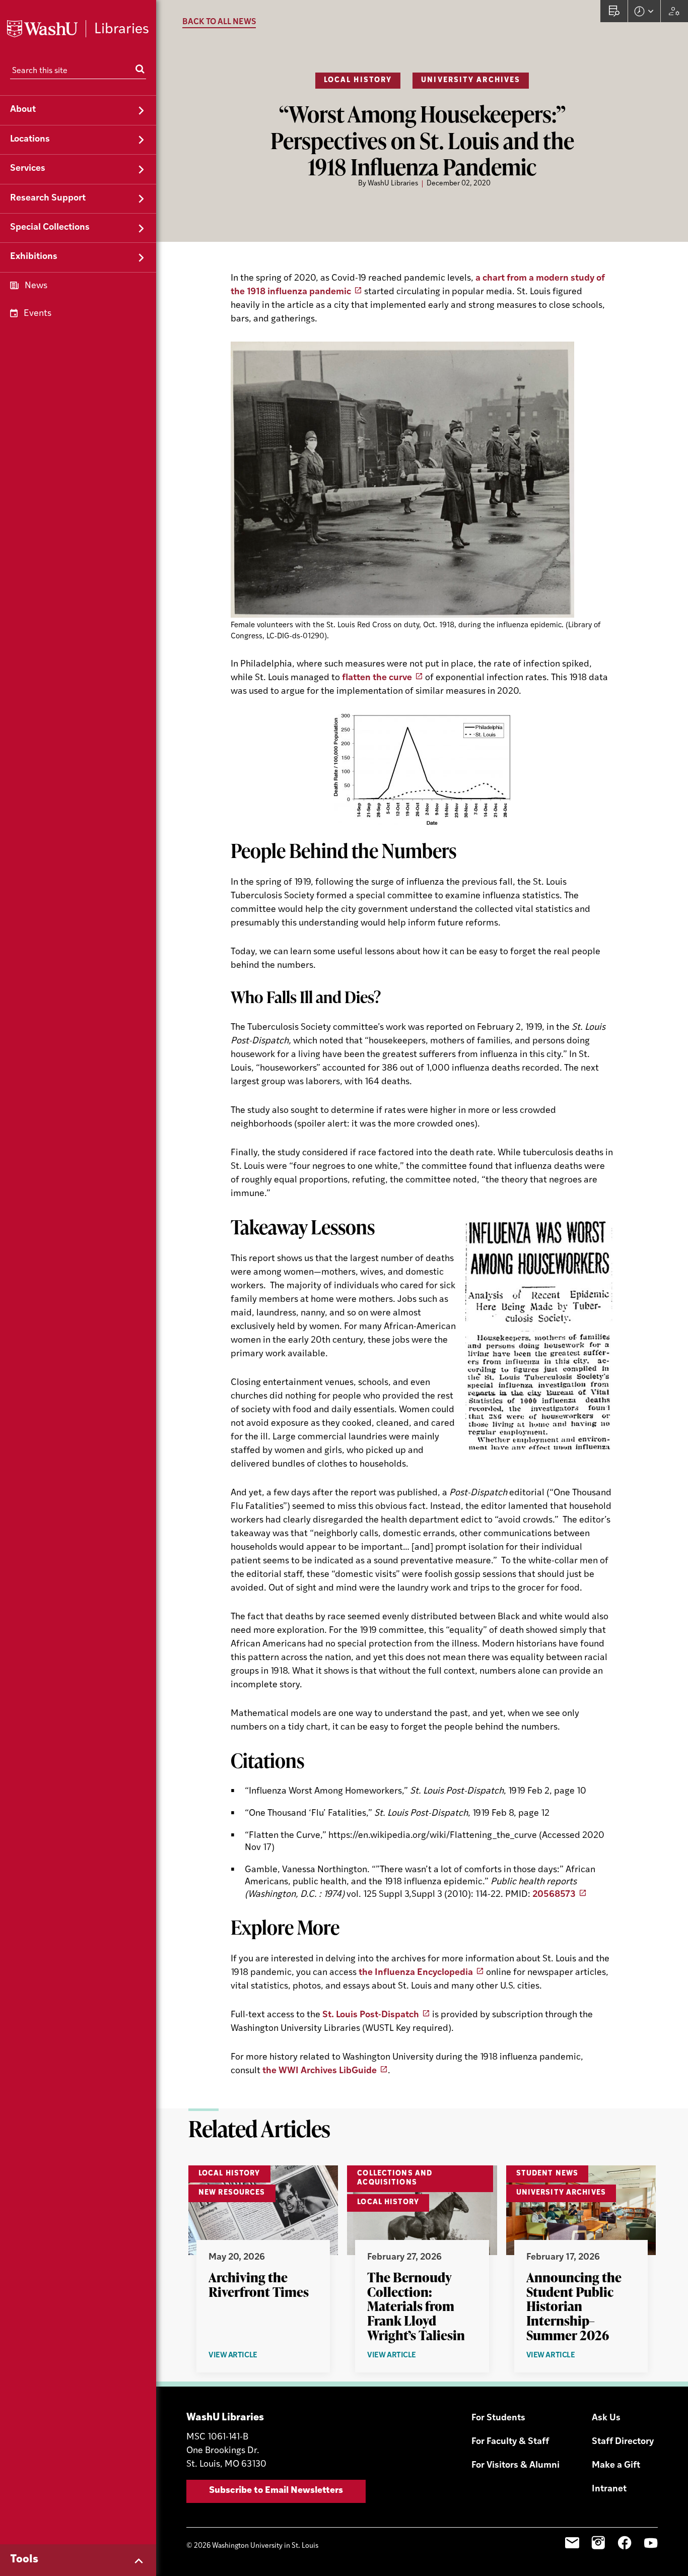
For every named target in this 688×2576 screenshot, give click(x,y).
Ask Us (606, 2418)
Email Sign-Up (572, 2543)
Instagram (598, 2543)
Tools (24, 2560)
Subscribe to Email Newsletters (276, 2491)
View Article (255, 2356)
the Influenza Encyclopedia (416, 1973)
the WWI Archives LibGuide (320, 2071)
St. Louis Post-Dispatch (371, 2015)
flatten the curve (377, 678)
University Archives (471, 80)
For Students (498, 2418)
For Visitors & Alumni (515, 2466)
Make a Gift (616, 2466)
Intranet (609, 2489)
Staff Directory (623, 2442)
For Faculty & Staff (510, 2442)
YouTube (651, 2543)
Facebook (625, 2543)
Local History (358, 80)
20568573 (554, 1895)
